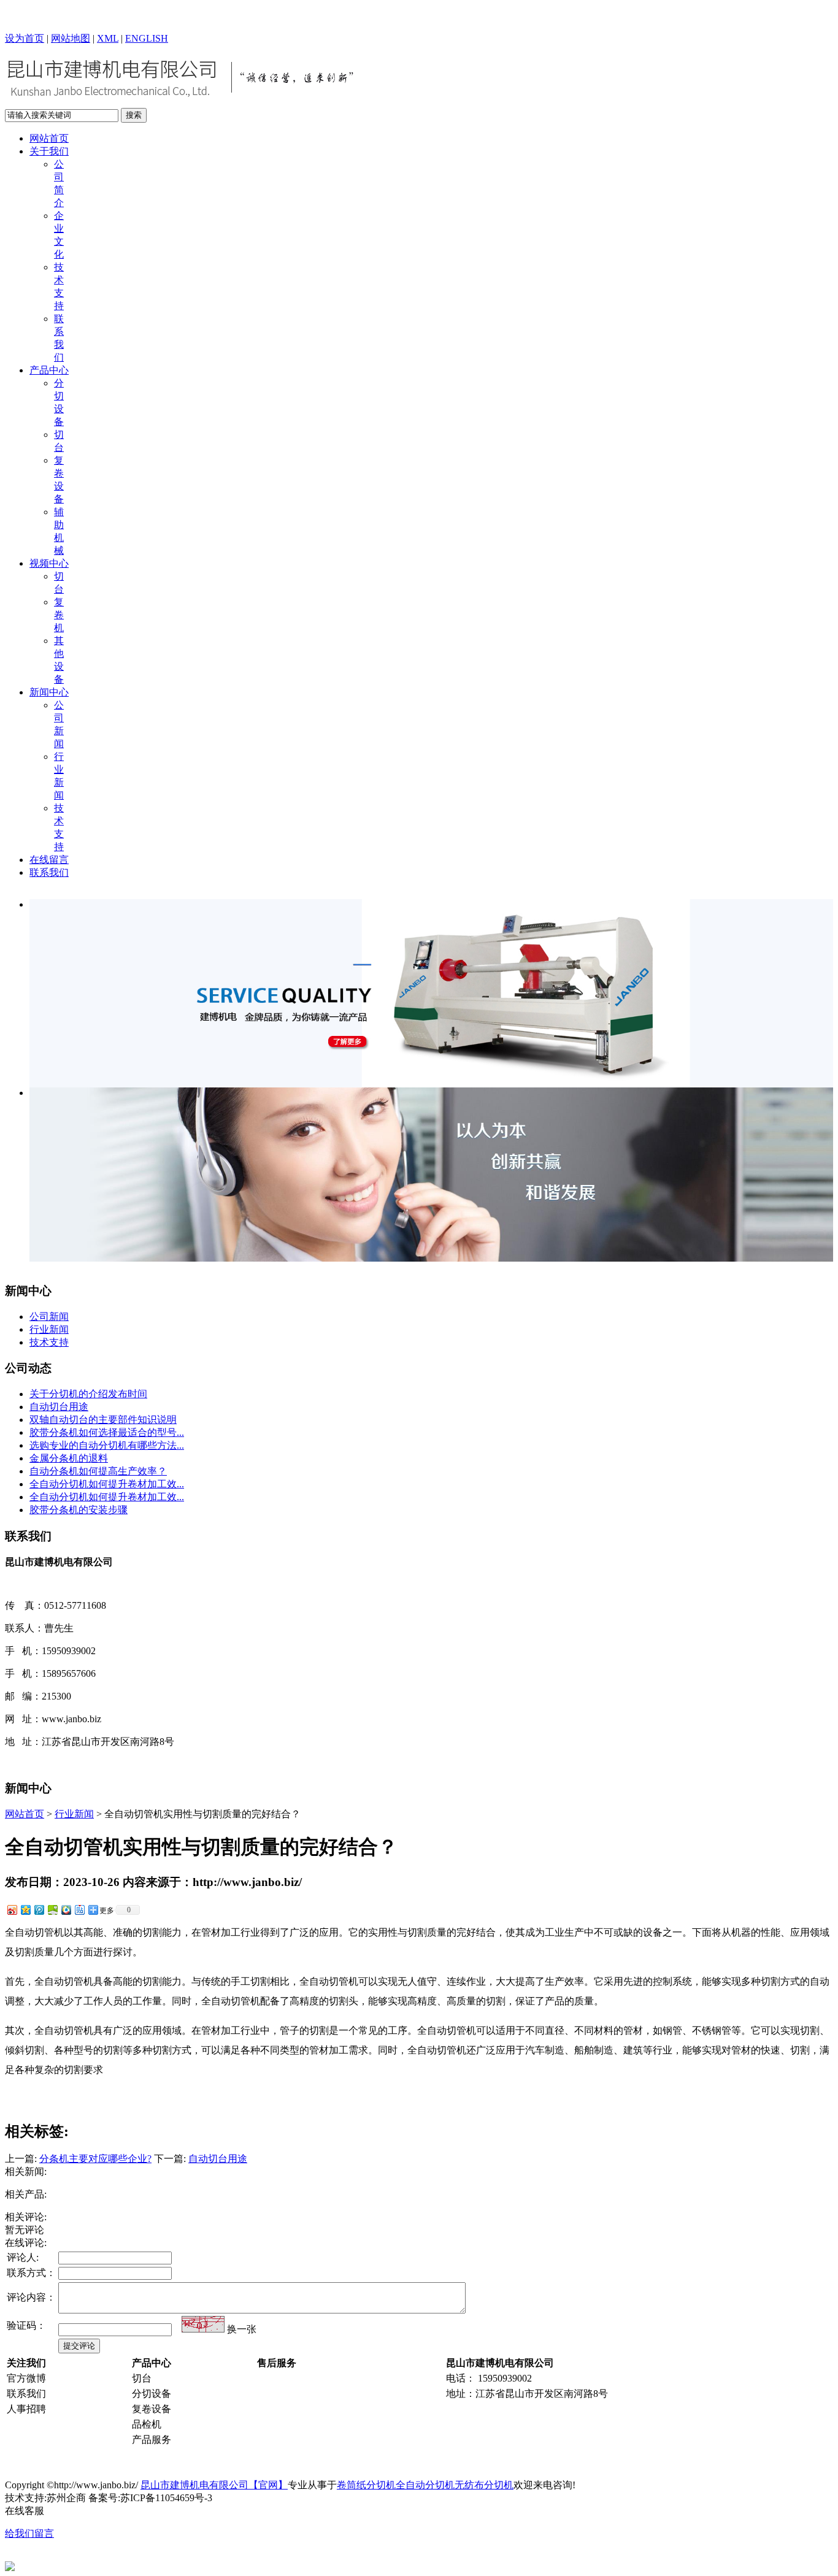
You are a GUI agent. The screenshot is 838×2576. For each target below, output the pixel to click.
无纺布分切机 (484, 2485)
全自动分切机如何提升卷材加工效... (107, 1484)
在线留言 (49, 860)
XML (108, 38)
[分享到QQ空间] (25, 1910)
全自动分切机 (425, 2485)
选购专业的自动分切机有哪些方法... (107, 1445)
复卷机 (59, 615)
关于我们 (49, 151)
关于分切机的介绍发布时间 (88, 1394)
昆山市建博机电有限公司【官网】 (214, 2485)
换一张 (242, 2329)
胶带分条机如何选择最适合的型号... (107, 1432)
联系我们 (49, 872)
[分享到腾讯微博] (39, 1910)
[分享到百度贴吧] (79, 1910)
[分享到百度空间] (52, 1910)
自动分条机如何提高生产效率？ (98, 1471)
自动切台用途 (59, 1407)
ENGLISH (147, 38)
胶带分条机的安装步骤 (79, 1510)
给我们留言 (29, 2533)
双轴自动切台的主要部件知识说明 (103, 1420)
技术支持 (49, 1342)
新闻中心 (49, 692)
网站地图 (71, 38)
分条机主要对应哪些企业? (95, 2159)
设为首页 (25, 38)
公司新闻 (49, 1317)
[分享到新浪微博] (12, 1910)
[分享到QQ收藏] (66, 1910)
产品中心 (49, 370)
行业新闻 (49, 1329)
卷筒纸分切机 (366, 2485)
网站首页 (49, 138)
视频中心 (49, 563)
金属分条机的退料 (69, 1458)
